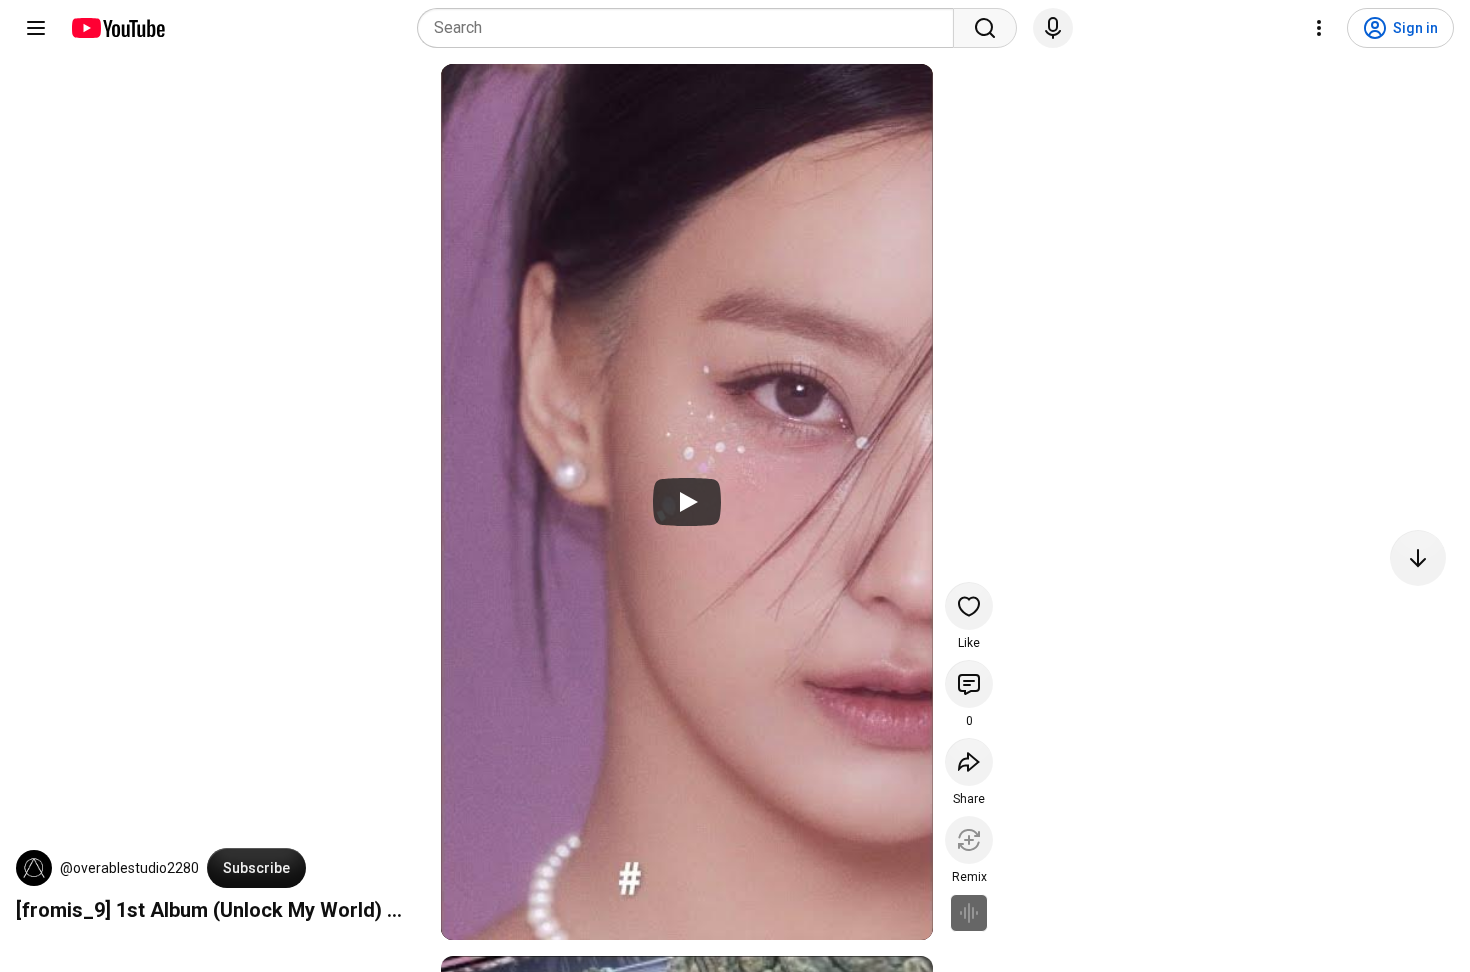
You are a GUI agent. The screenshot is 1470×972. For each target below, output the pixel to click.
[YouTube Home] (117, 28)
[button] (34, 868)
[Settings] (1319, 28)
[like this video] (969, 606)
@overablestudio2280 (129, 868)
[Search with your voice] (1053, 28)
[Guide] (36, 28)
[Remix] (969, 840)
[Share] (969, 762)
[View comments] (969, 684)
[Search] (985, 28)
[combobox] (691, 28)
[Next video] (1418, 558)
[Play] (687, 502)
